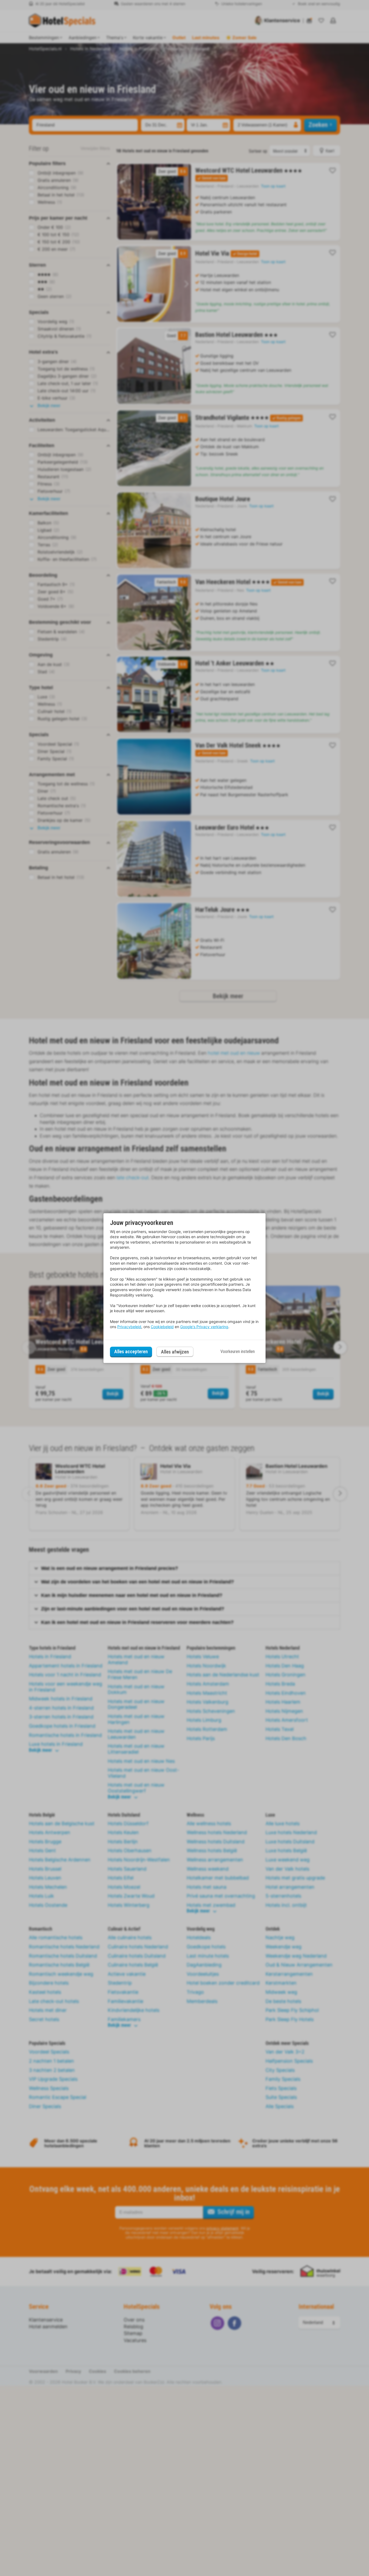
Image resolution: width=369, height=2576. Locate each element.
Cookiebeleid (162, 1327)
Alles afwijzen (175, 1352)
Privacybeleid (129, 1327)
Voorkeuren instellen (238, 1351)
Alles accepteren (131, 1351)
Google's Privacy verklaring (204, 1327)
